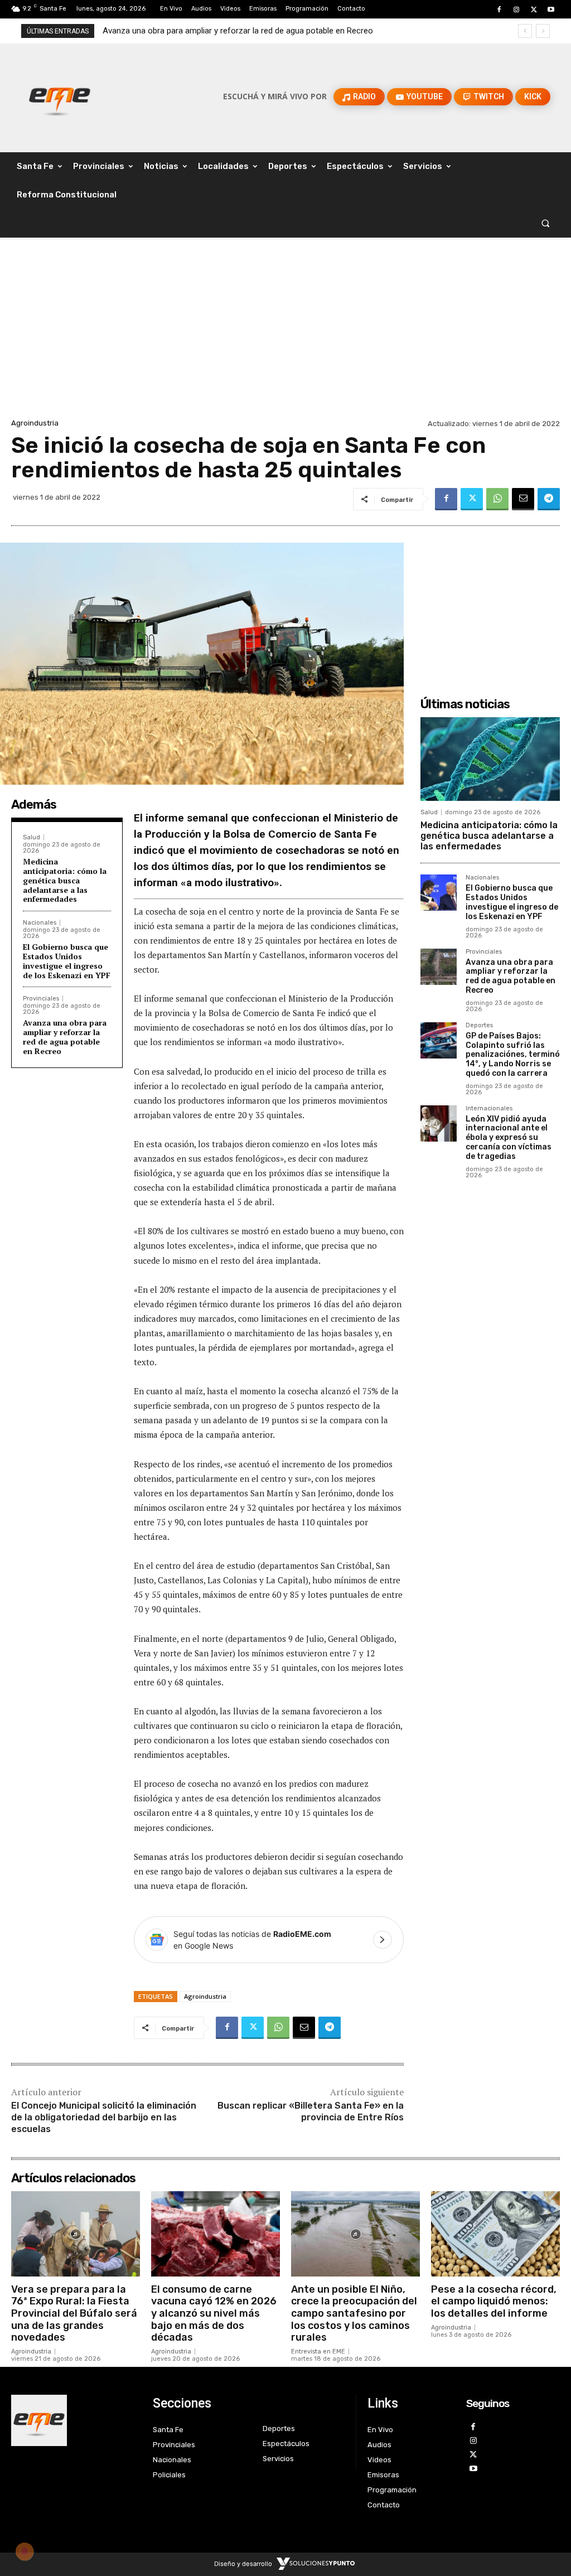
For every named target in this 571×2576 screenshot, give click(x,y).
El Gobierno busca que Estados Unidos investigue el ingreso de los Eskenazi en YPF (67, 961)
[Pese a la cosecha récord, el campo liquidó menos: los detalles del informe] (495, 2234)
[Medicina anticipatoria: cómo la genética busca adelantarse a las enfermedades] (490, 759)
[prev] (525, 31)
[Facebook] (499, 10)
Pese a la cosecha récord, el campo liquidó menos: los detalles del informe (494, 2301)
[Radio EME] (59, 96)
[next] (543, 31)
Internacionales (489, 1109)
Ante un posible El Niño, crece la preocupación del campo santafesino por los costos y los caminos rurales (354, 2313)
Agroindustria (35, 423)
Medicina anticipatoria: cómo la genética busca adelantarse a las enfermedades (65, 880)
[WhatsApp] (497, 499)
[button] (546, 223)
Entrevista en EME (318, 2352)
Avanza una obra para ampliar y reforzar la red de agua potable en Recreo (65, 1036)
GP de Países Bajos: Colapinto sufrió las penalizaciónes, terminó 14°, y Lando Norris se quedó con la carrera (513, 1055)
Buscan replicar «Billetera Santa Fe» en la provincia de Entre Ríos (311, 2111)
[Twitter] (534, 10)
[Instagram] (516, 10)
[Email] (523, 499)
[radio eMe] (74, 2420)
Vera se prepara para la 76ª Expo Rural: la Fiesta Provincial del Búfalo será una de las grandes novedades (74, 2313)
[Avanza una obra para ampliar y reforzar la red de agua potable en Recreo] (439, 967)
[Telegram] (549, 499)
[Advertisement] (285, 332)
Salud (32, 837)
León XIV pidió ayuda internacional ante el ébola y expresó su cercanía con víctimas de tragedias (509, 1138)
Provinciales (41, 999)
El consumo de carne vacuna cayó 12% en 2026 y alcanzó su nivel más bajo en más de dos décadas (214, 2313)
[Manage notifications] (25, 2551)
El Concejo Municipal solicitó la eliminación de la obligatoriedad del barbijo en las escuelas (104, 2117)
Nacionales (40, 923)
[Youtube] (551, 10)
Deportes (479, 1026)
